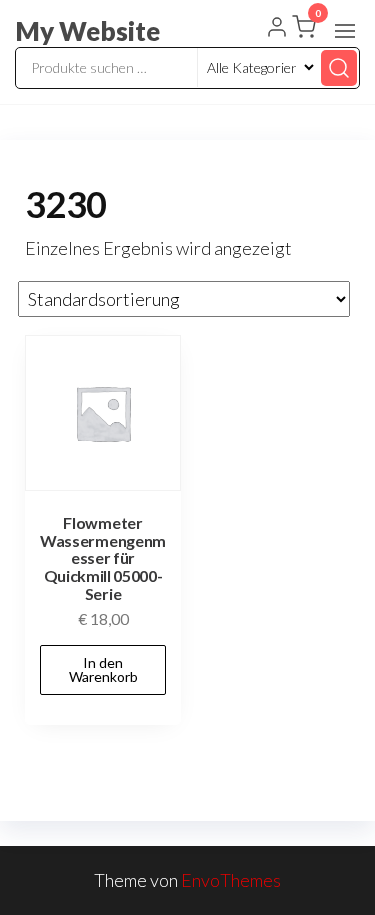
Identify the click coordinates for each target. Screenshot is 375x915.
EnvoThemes (231, 880)
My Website (87, 31)
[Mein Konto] (277, 29)
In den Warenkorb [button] (103, 669)
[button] (345, 31)
